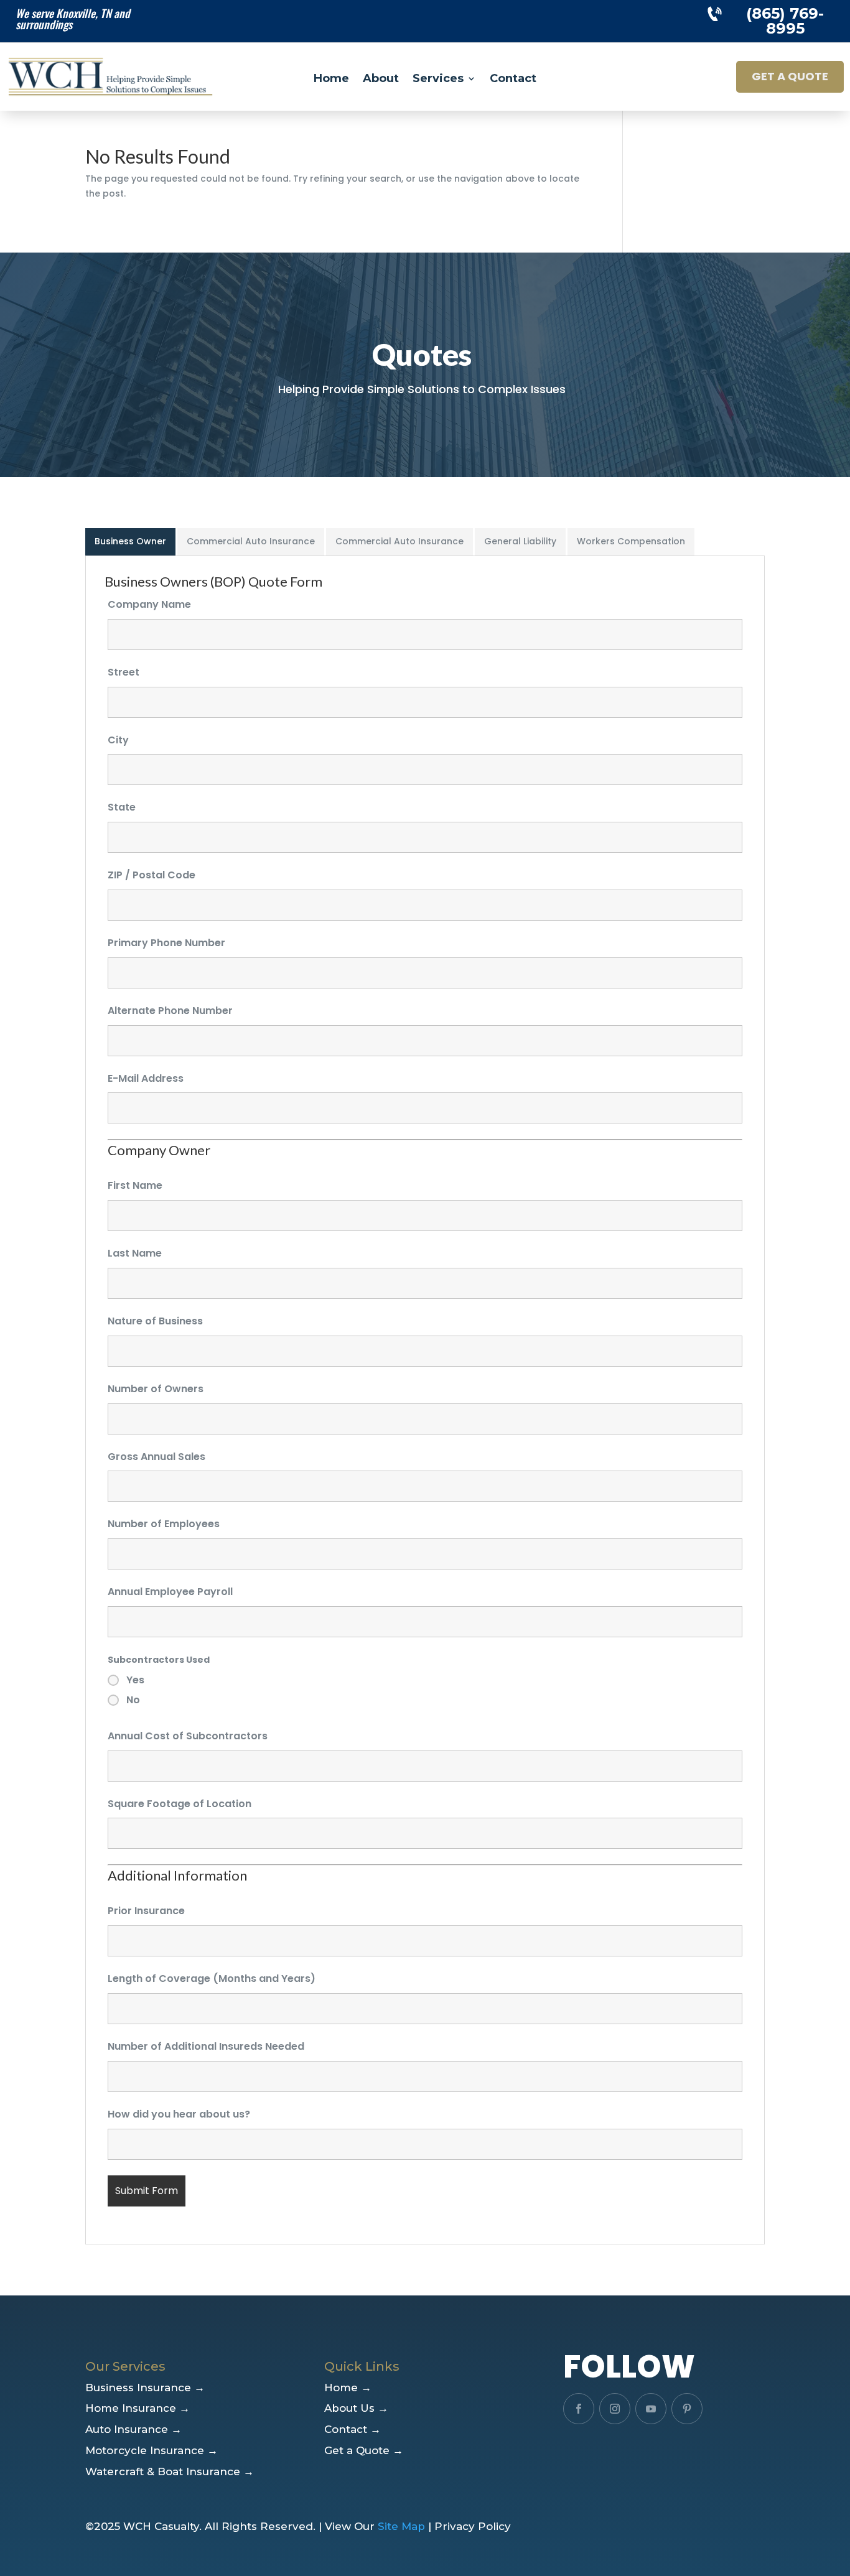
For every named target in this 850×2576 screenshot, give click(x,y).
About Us (356, 2408)
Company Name (149, 604)
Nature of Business (155, 1321)
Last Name (135, 1253)
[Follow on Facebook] (579, 2409)
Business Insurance (145, 2388)
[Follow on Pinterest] (687, 2409)
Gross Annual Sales (156, 1457)
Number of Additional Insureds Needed (206, 2046)
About (381, 80)
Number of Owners (156, 1389)
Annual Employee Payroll (170, 1592)
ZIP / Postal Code (152, 875)
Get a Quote (790, 76)
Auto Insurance (133, 2429)
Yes (135, 1680)
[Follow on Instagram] (615, 2409)
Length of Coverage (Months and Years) (212, 1978)
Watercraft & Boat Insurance (170, 2471)
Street (124, 672)
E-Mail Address (146, 1078)
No (133, 1700)
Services (438, 80)
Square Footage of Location (180, 1804)
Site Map (401, 2526)
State (122, 807)
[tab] (131, 542)
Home (331, 80)
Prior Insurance (146, 1911)
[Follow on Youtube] (651, 2409)
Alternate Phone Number (170, 1011)
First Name (135, 1185)
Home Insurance (138, 2408)
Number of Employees (164, 1524)
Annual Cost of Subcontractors (188, 1736)
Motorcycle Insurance (152, 2450)
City (118, 740)
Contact (513, 80)
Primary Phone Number (166, 943)
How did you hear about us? (179, 2114)
